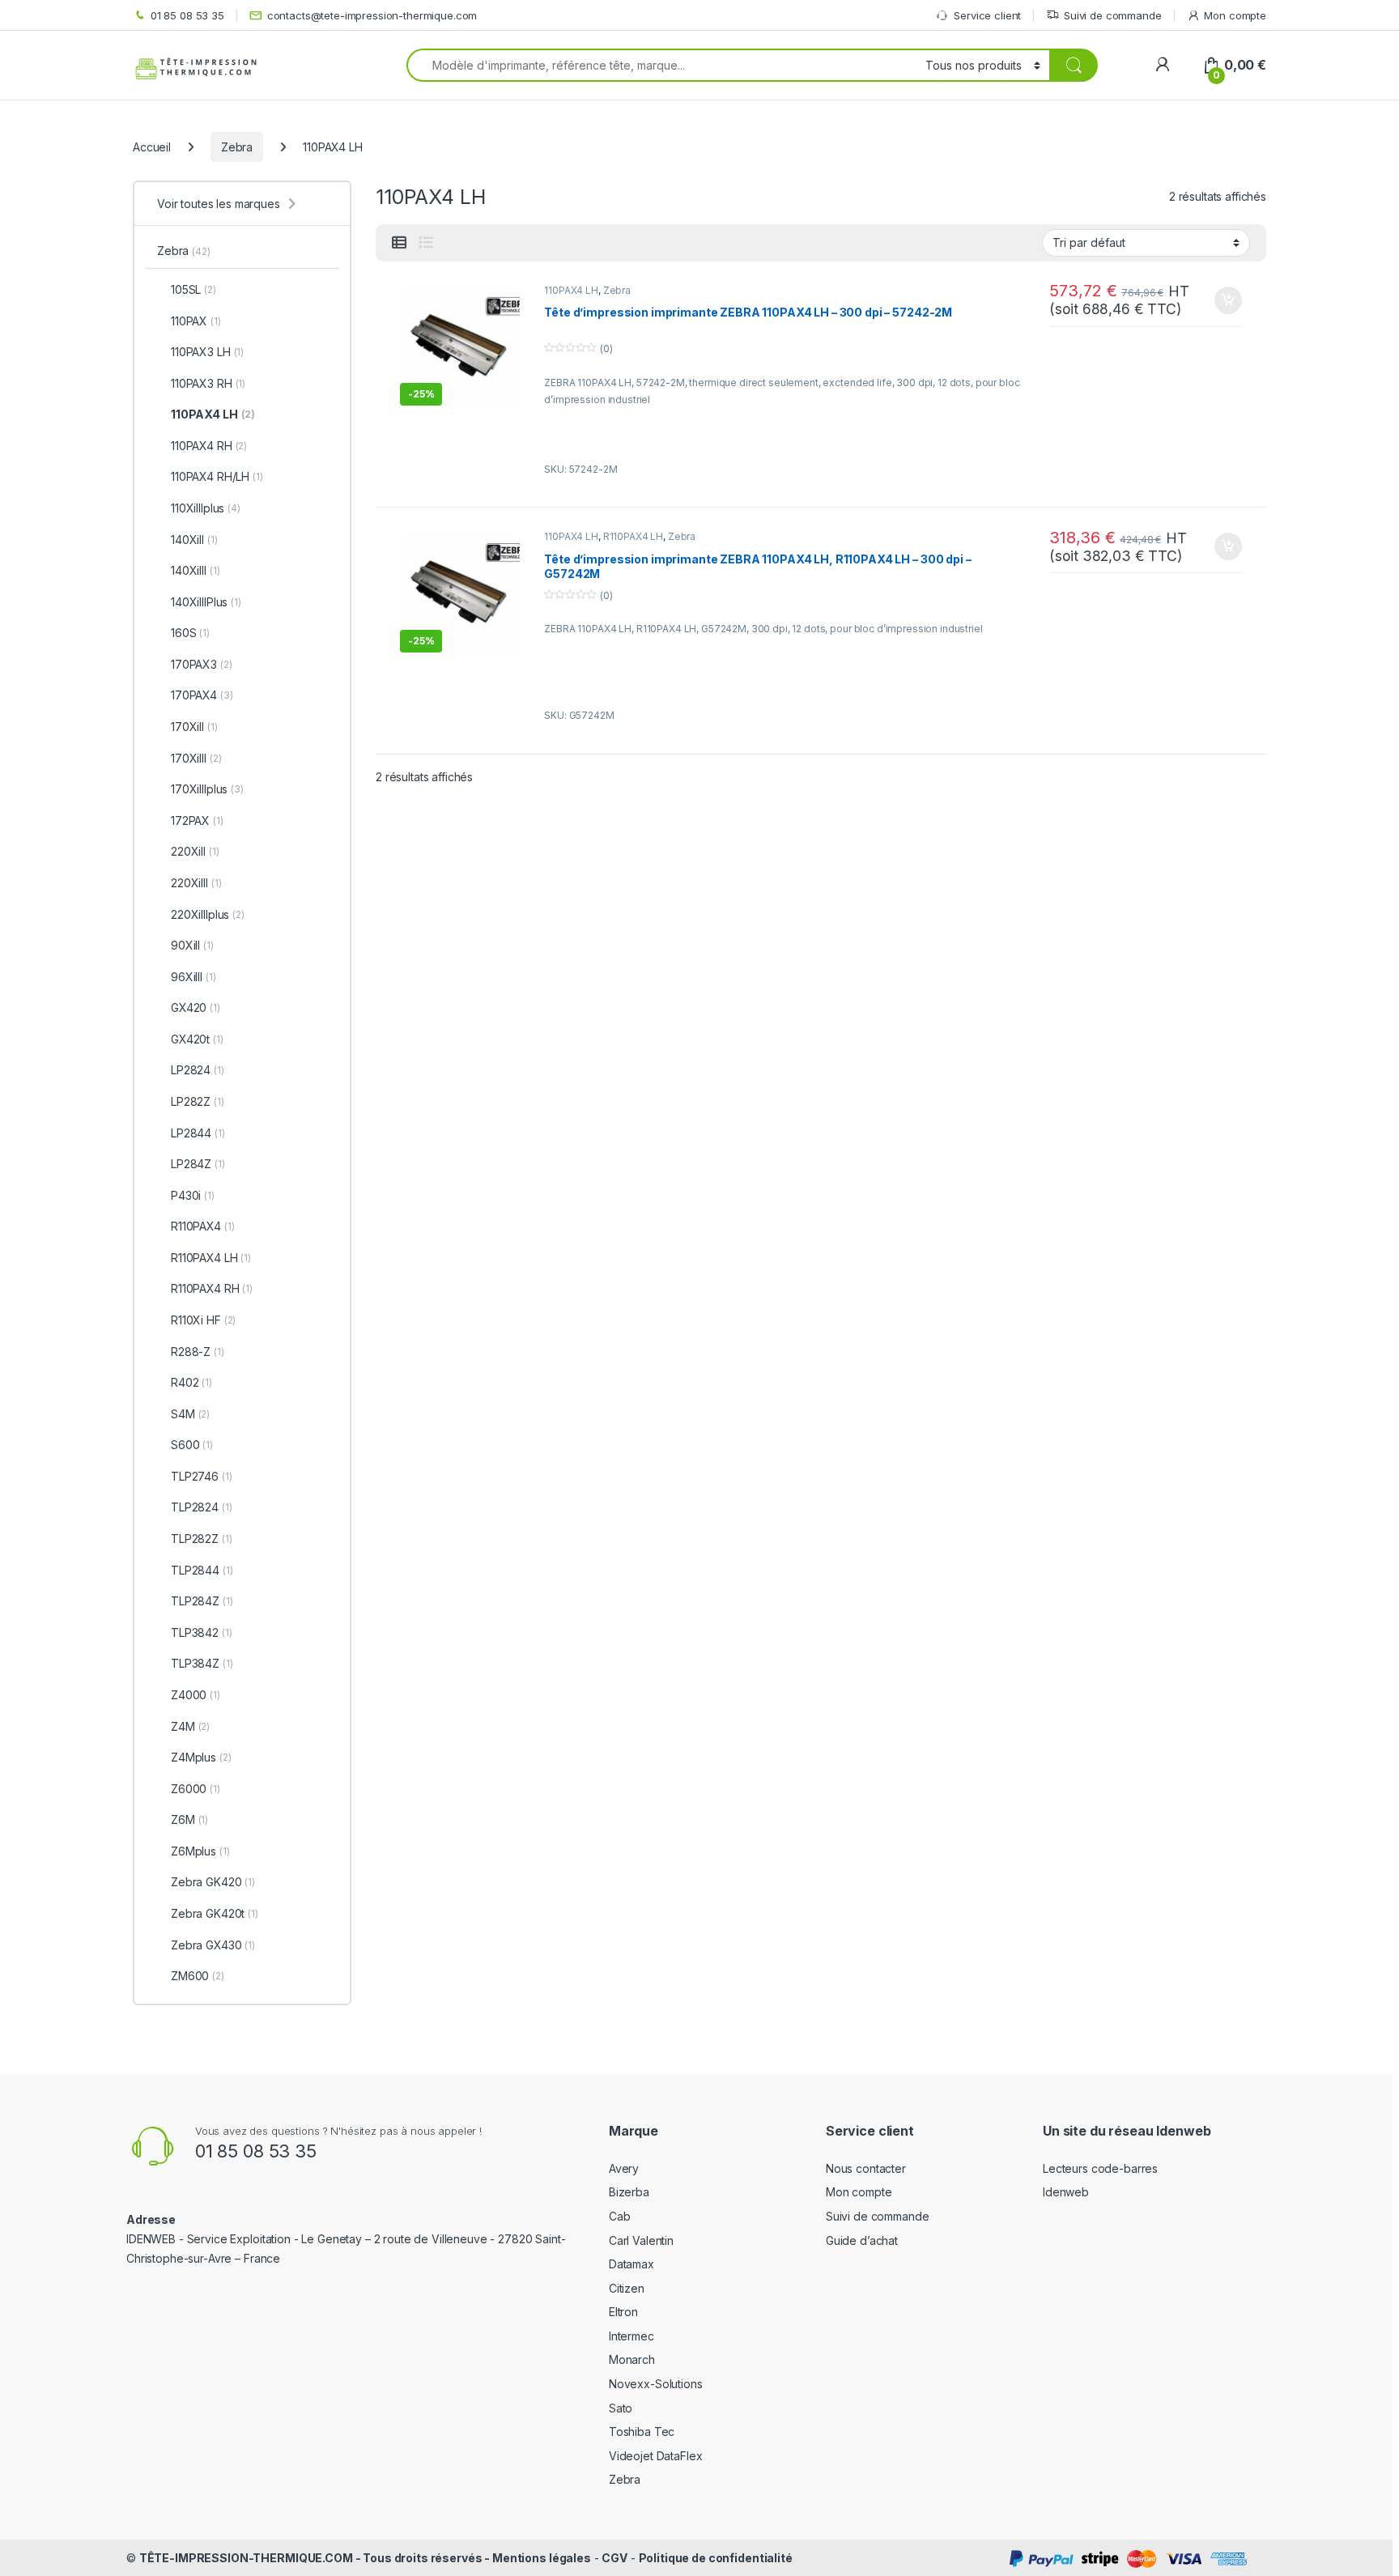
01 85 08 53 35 (187, 15)
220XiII (195, 851)
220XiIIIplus (208, 914)
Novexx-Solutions (656, 2384)
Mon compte (1235, 15)
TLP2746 (202, 1476)
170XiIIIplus (207, 789)
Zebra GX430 (213, 1945)
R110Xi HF (203, 1320)
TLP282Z (202, 1539)
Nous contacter (866, 2168)
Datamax (631, 2264)
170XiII (194, 727)
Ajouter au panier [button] (1223, 300)
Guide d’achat (862, 2240)
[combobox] (661, 65)
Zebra (237, 147)
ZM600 (198, 1976)
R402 (191, 1382)
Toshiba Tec (642, 2431)
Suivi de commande (1113, 15)
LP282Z (198, 1101)
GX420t (197, 1039)
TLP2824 (202, 1507)
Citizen (627, 2288)
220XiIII (196, 883)
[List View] (426, 243)
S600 (192, 1445)
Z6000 (196, 1789)
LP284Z (198, 1164)
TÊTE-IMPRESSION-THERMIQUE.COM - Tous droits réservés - (316, 2558)
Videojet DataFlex (656, 2456)
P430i (193, 1195)
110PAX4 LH (571, 290)
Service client (987, 15)
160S (190, 633)
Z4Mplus (201, 1757)
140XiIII (195, 570)
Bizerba (629, 2192)
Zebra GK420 (213, 1882)
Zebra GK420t (215, 1913)
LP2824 (198, 1070)
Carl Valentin (641, 2240)
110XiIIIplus (206, 508)
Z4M (190, 1726)
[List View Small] (399, 243)
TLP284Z (202, 1601)
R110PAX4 (202, 1226)
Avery (624, 2168)
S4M (190, 1414)
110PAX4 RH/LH (217, 476)
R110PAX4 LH (633, 536)
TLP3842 (202, 1632)
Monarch (632, 2359)
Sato (621, 2408)
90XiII (192, 945)
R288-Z (198, 1352)
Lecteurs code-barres (1100, 2168)
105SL (193, 289)
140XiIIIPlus (206, 602)
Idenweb (1066, 2192)
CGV (614, 2558)
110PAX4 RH (209, 446)
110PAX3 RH (208, 383)
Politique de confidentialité (716, 2558)
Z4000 (196, 1695)
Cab (620, 2216)
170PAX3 (202, 664)
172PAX (197, 820)
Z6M (189, 1819)
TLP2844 (202, 1570)
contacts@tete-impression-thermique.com (372, 15)
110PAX (196, 321)
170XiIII (196, 758)
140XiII (194, 540)
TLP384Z (202, 1663)
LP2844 (198, 1133)
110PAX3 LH (207, 352)
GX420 (196, 1007)
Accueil (152, 147)
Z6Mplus (200, 1851)
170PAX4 (202, 695)
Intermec (631, 2336)
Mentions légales (542, 2558)
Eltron (623, 2312)
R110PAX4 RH (212, 1288)
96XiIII (193, 977)
